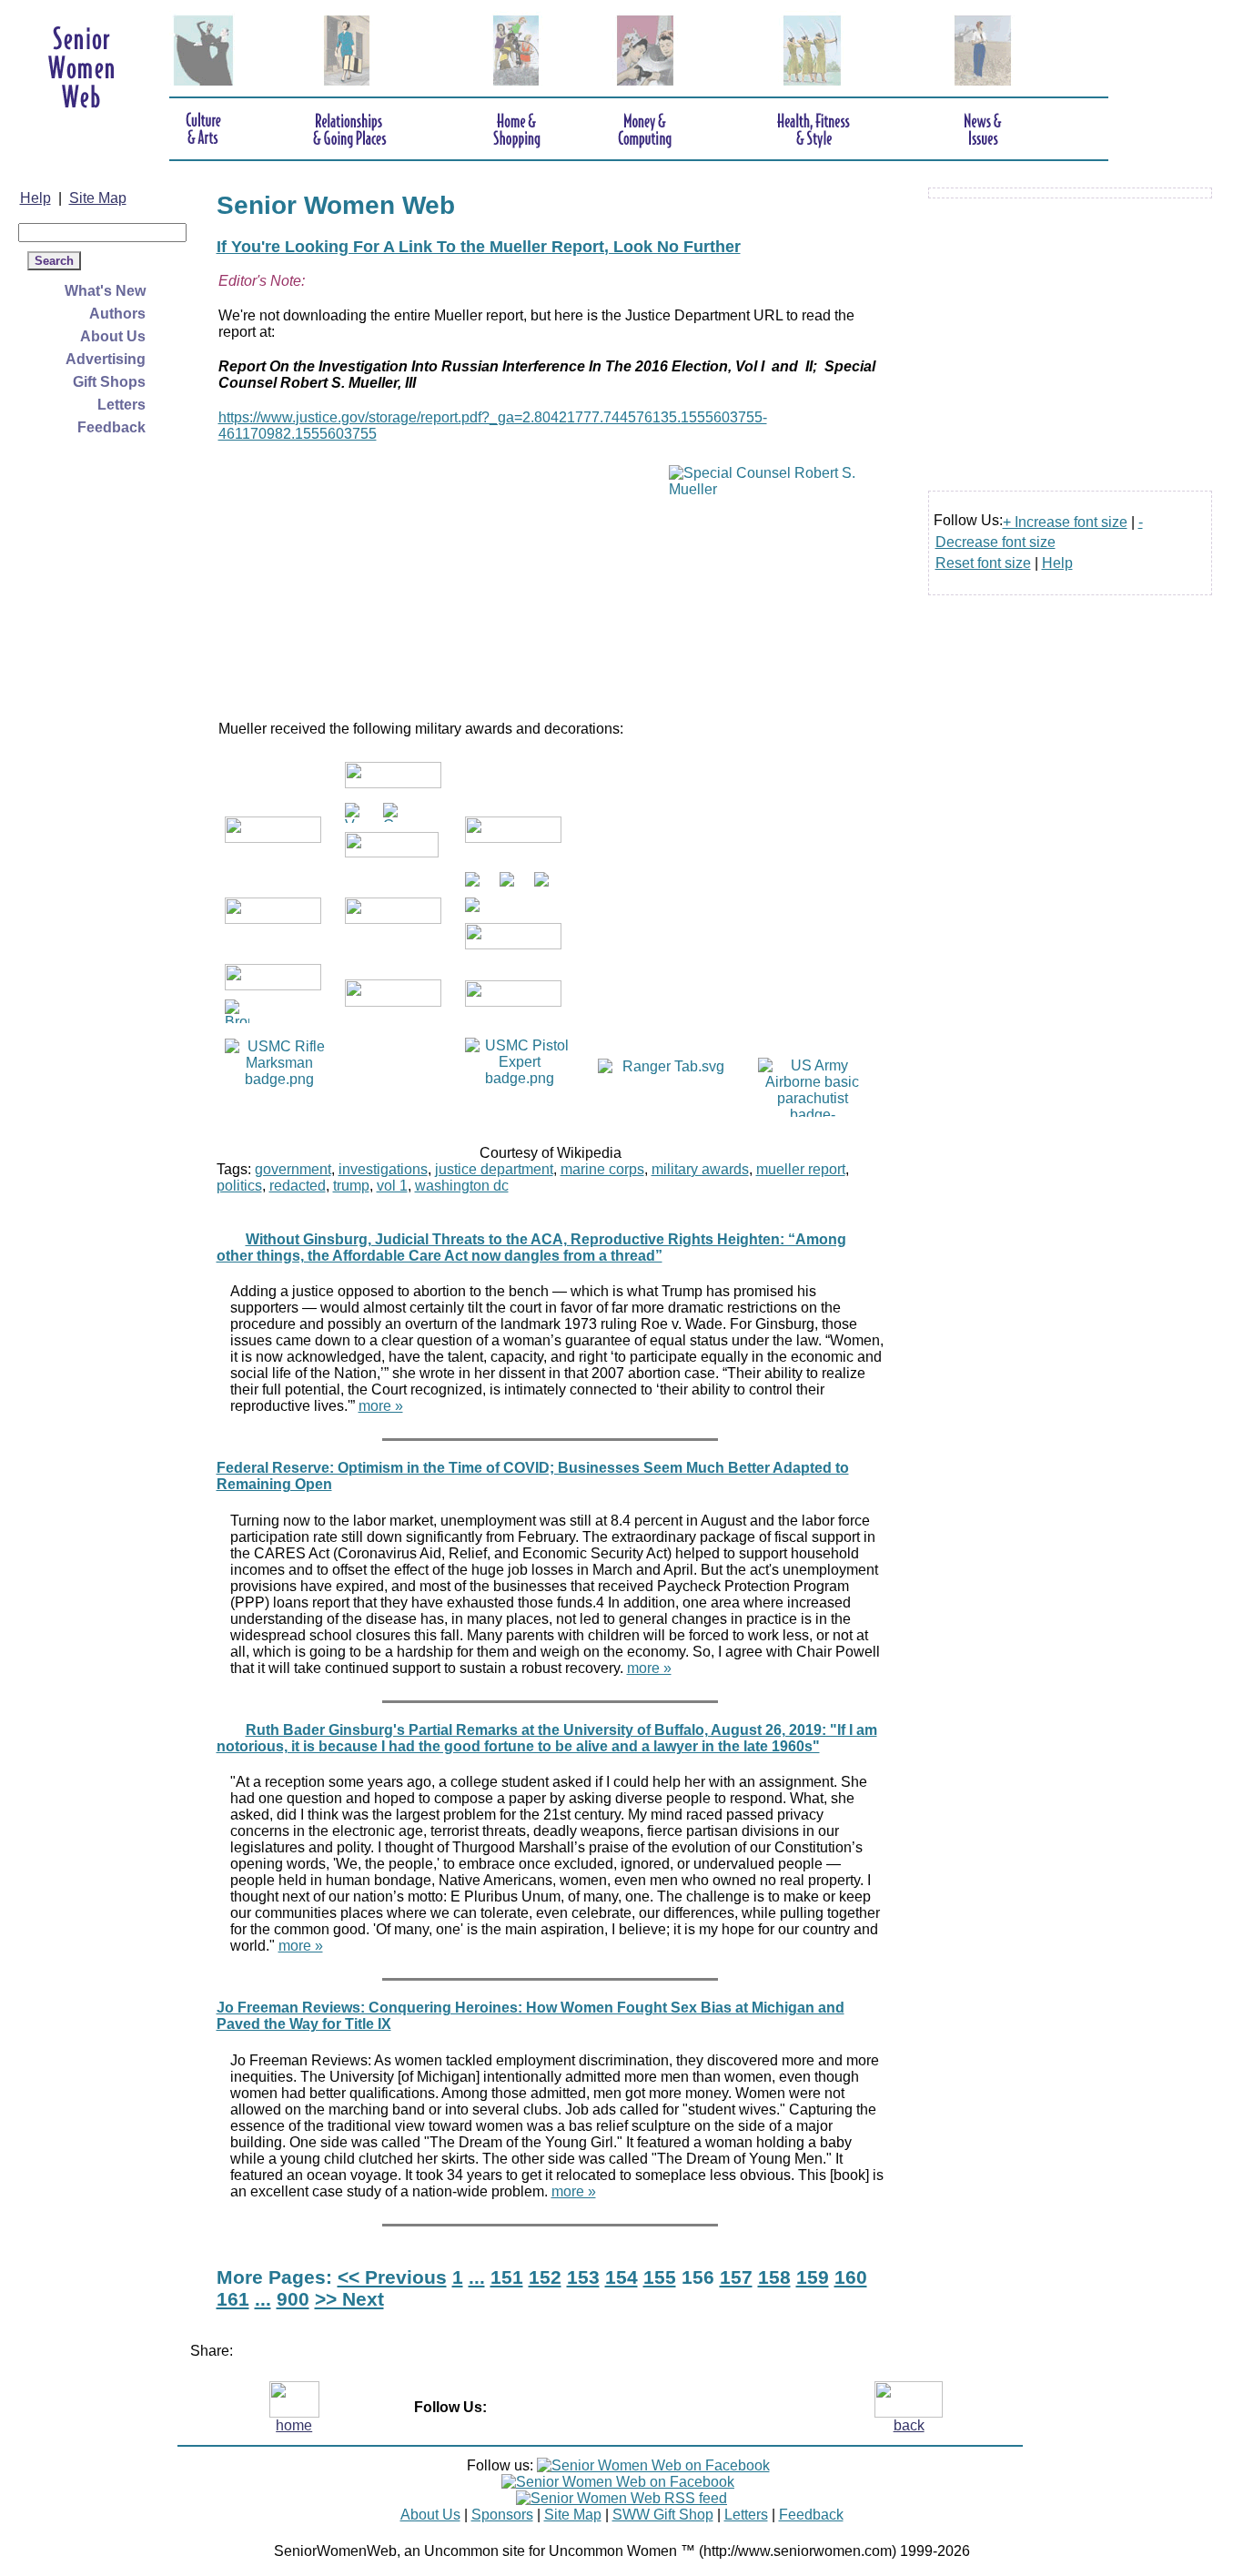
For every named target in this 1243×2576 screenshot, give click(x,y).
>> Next (349, 2299)
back (909, 2425)
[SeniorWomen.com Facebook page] (653, 2465)
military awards (700, 1169)
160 (851, 2277)
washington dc (462, 1186)
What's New (105, 291)
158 (774, 2277)
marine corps (602, 1169)
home (294, 2425)
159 (813, 2277)
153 (583, 2277)
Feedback (111, 427)
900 (293, 2299)
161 (233, 2299)
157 (736, 2277)
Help (35, 198)
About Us (113, 336)
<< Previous (392, 2277)
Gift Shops (109, 382)
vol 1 (392, 1186)
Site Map (98, 198)
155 (660, 2277)
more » (381, 1406)
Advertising (106, 359)
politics (239, 1186)
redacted (298, 1186)
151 (507, 2277)
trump (351, 1186)
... (477, 2277)
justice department (494, 1169)
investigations (383, 1169)
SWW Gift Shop (663, 2515)
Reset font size (983, 563)
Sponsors (502, 2515)
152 (545, 2277)
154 (621, 2277)
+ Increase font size (1065, 522)
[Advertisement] (91, 712)
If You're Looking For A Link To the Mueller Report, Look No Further (479, 247)
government (293, 1169)
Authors (117, 314)
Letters (121, 405)
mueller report (801, 1169)
